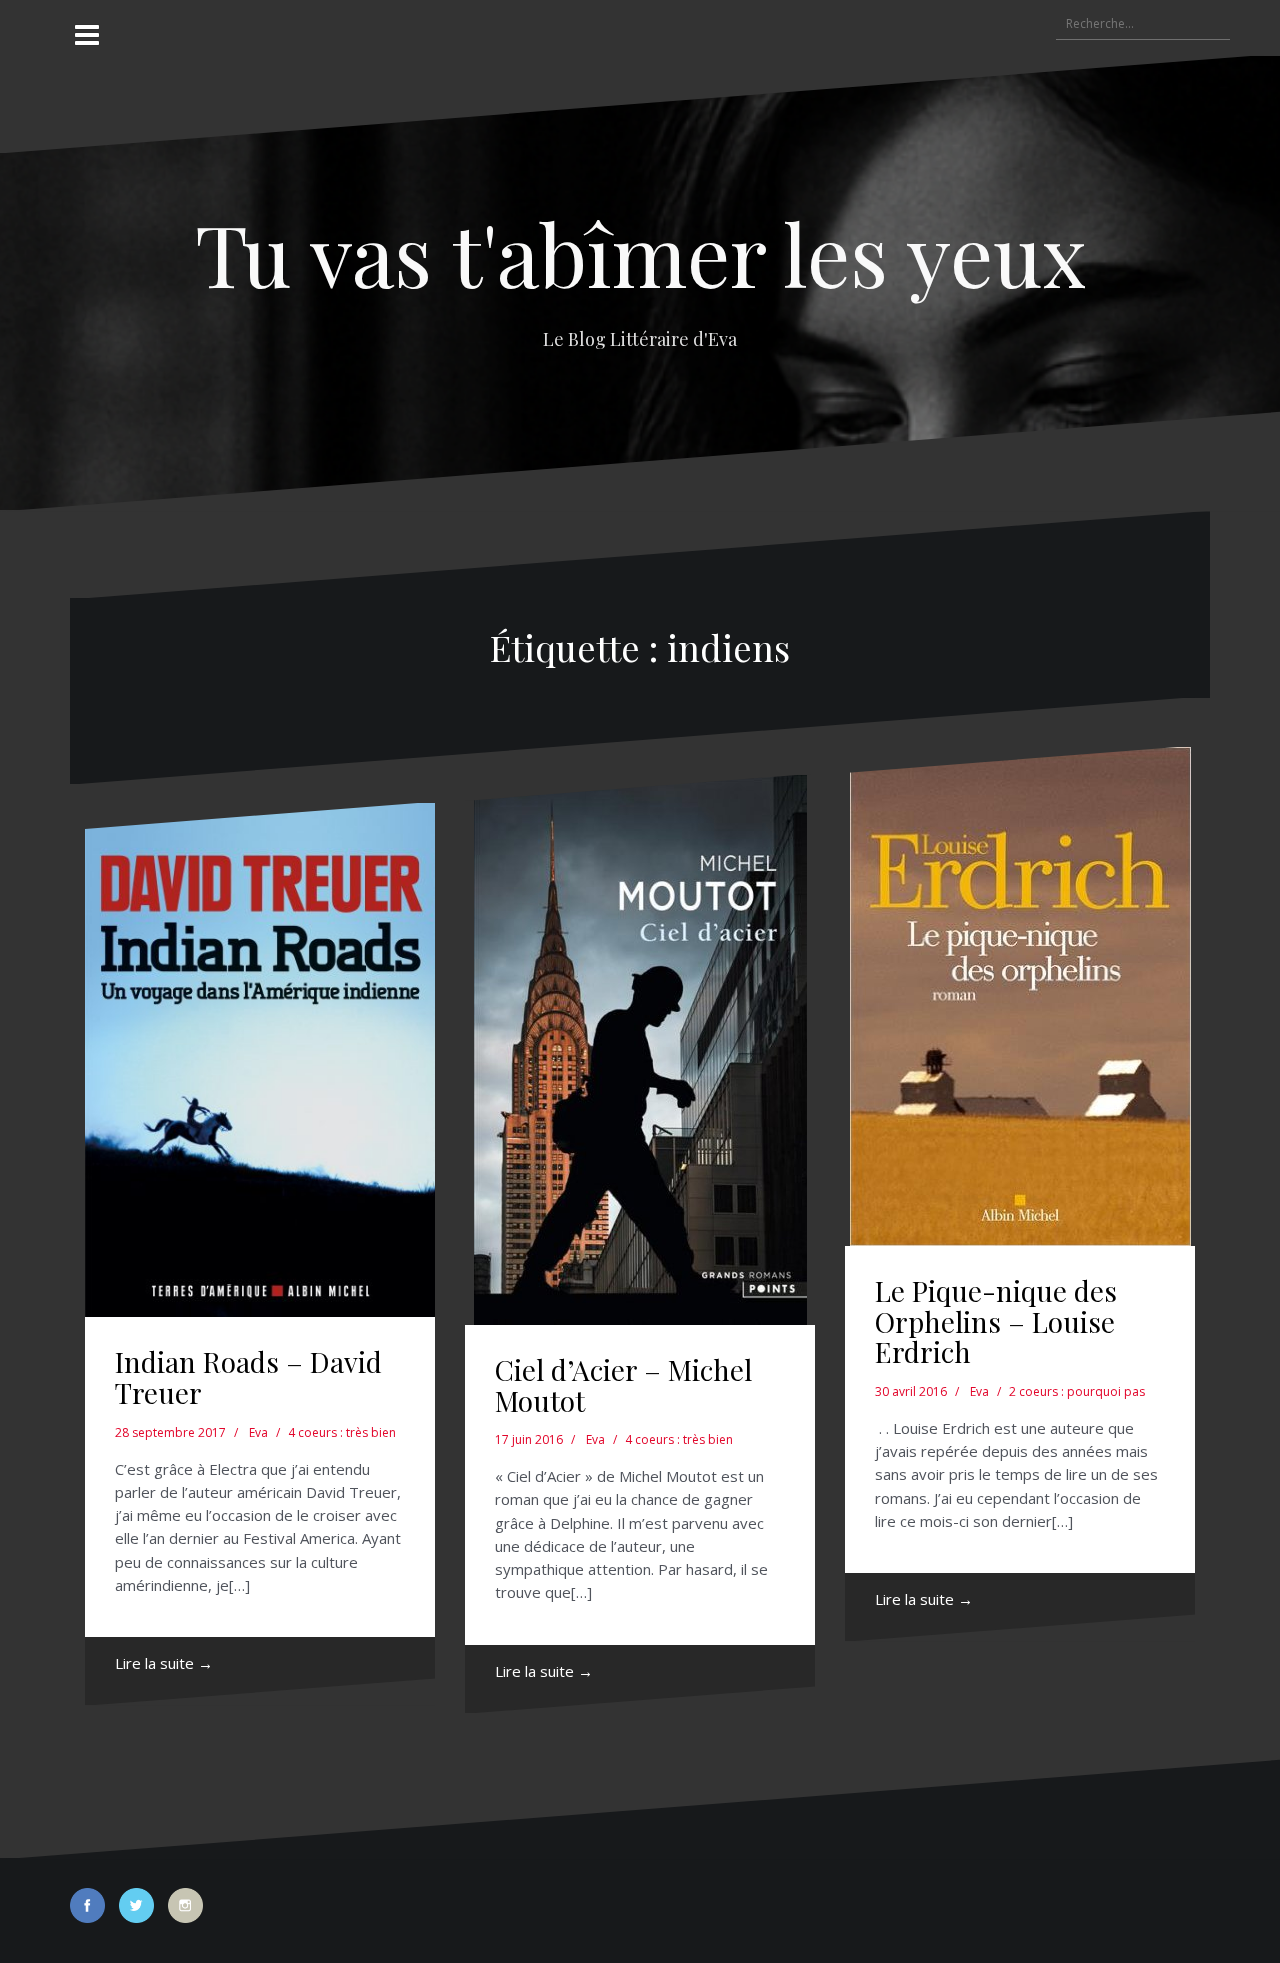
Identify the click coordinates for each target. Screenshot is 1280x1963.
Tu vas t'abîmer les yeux (640, 252)
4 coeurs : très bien (342, 1432)
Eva (258, 1432)
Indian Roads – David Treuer (248, 1377)
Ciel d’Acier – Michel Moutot (623, 1385)
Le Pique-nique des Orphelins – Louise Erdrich (996, 1321)
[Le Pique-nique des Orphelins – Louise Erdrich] (1020, 996)
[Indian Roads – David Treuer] (260, 1060)
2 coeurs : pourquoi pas (1077, 1391)
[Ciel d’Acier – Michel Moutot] (640, 1050)
